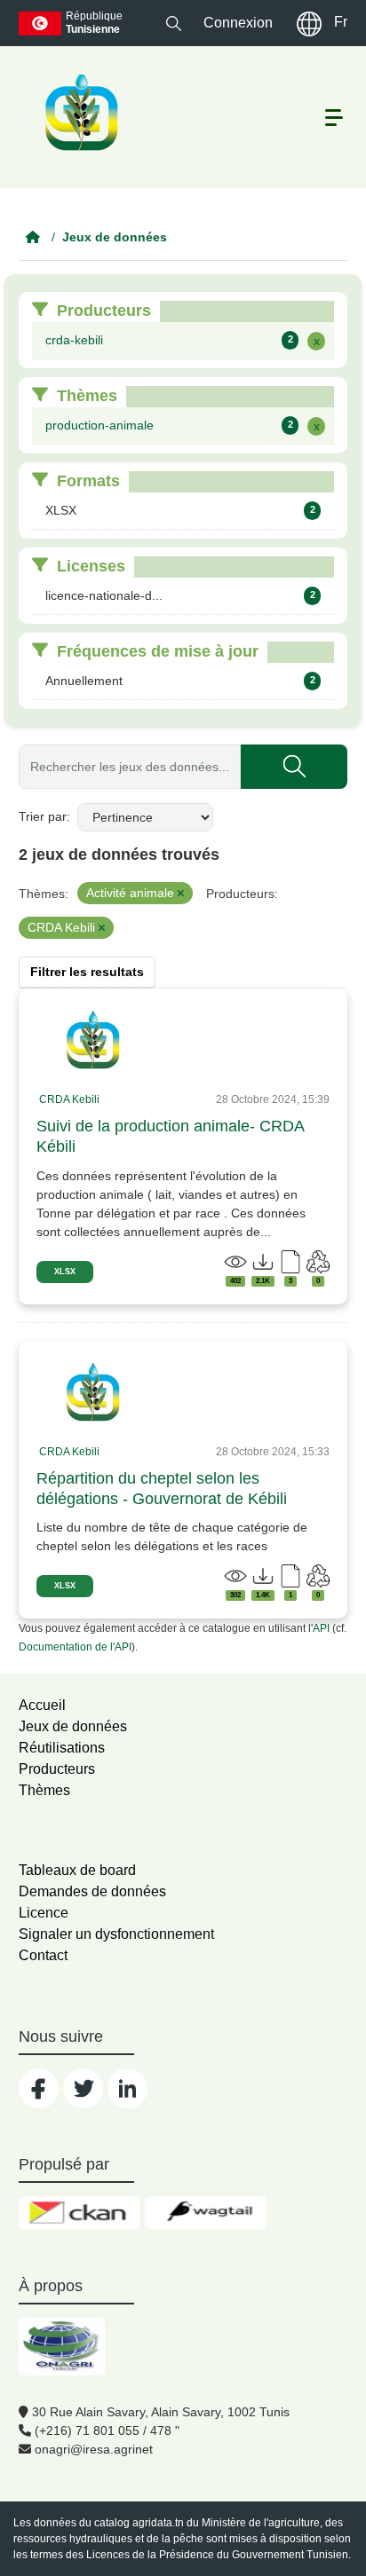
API (321, 1628)
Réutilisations (62, 1748)
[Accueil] (33, 237)
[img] (93, 1040)
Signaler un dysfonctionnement (116, 1934)
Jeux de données (115, 237)
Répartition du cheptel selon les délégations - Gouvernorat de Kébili (162, 1489)
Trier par (43, 816)
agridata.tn (158, 2523)
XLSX (65, 1272)
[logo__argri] (80, 113)
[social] (39, 2088)
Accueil (42, 1705)
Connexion (238, 23)
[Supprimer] (181, 894)
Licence (44, 1913)
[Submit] (294, 767)
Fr (341, 22)
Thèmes (44, 1790)
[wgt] (206, 2213)
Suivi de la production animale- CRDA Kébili (170, 1136)
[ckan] (80, 2213)
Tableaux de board (77, 1870)
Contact (43, 1955)
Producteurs (57, 1769)
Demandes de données (92, 1891)
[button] (174, 23)
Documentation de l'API (75, 1647)
